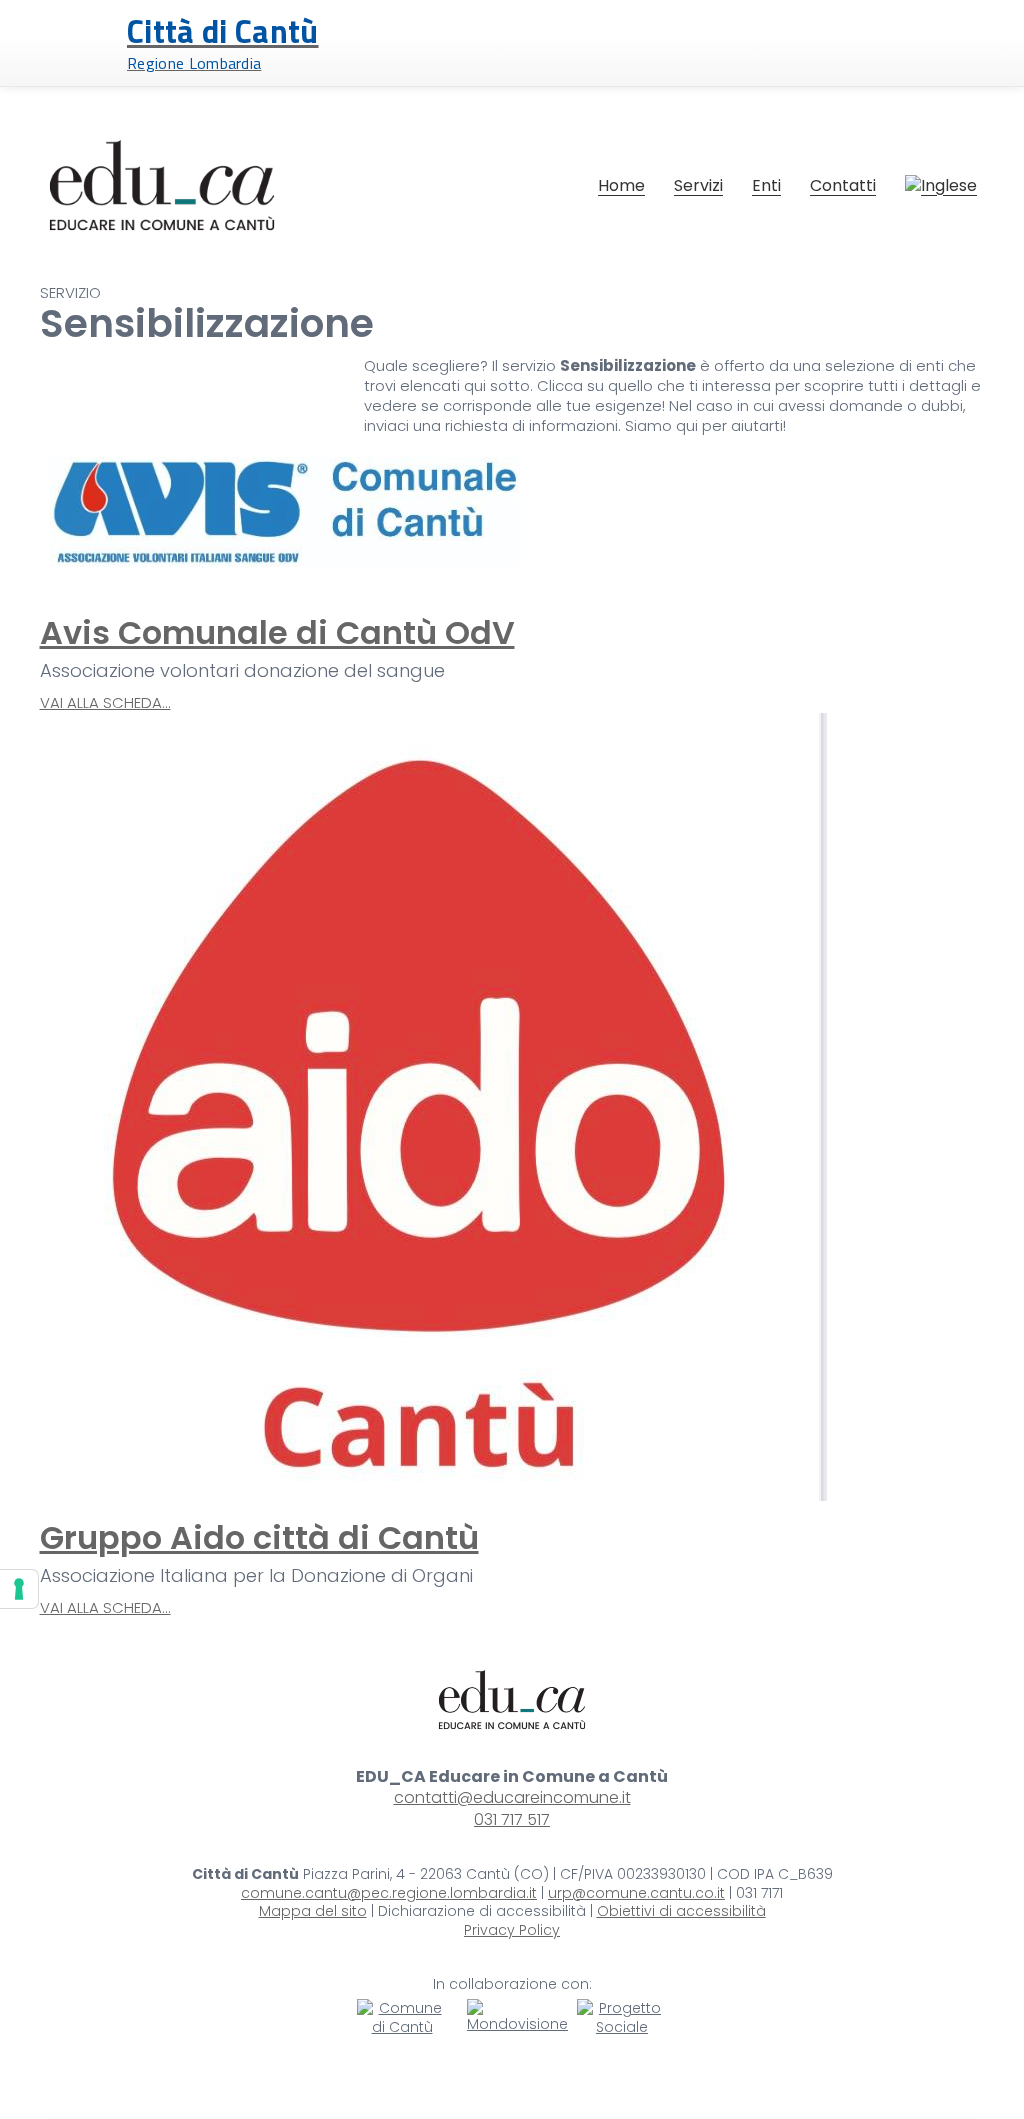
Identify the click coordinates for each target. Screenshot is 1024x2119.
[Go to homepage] (162, 185)
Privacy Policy (512, 1930)
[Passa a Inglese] (941, 185)
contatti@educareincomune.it (512, 1797)
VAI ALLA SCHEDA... (105, 703)
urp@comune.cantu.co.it (636, 1893)
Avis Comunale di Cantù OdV (277, 632)
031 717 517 (512, 1819)
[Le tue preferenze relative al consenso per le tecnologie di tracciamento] (19, 1589)
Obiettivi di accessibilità (681, 1911)
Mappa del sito (313, 1911)
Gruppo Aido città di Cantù (259, 1537)
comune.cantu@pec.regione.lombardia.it (389, 1893)
